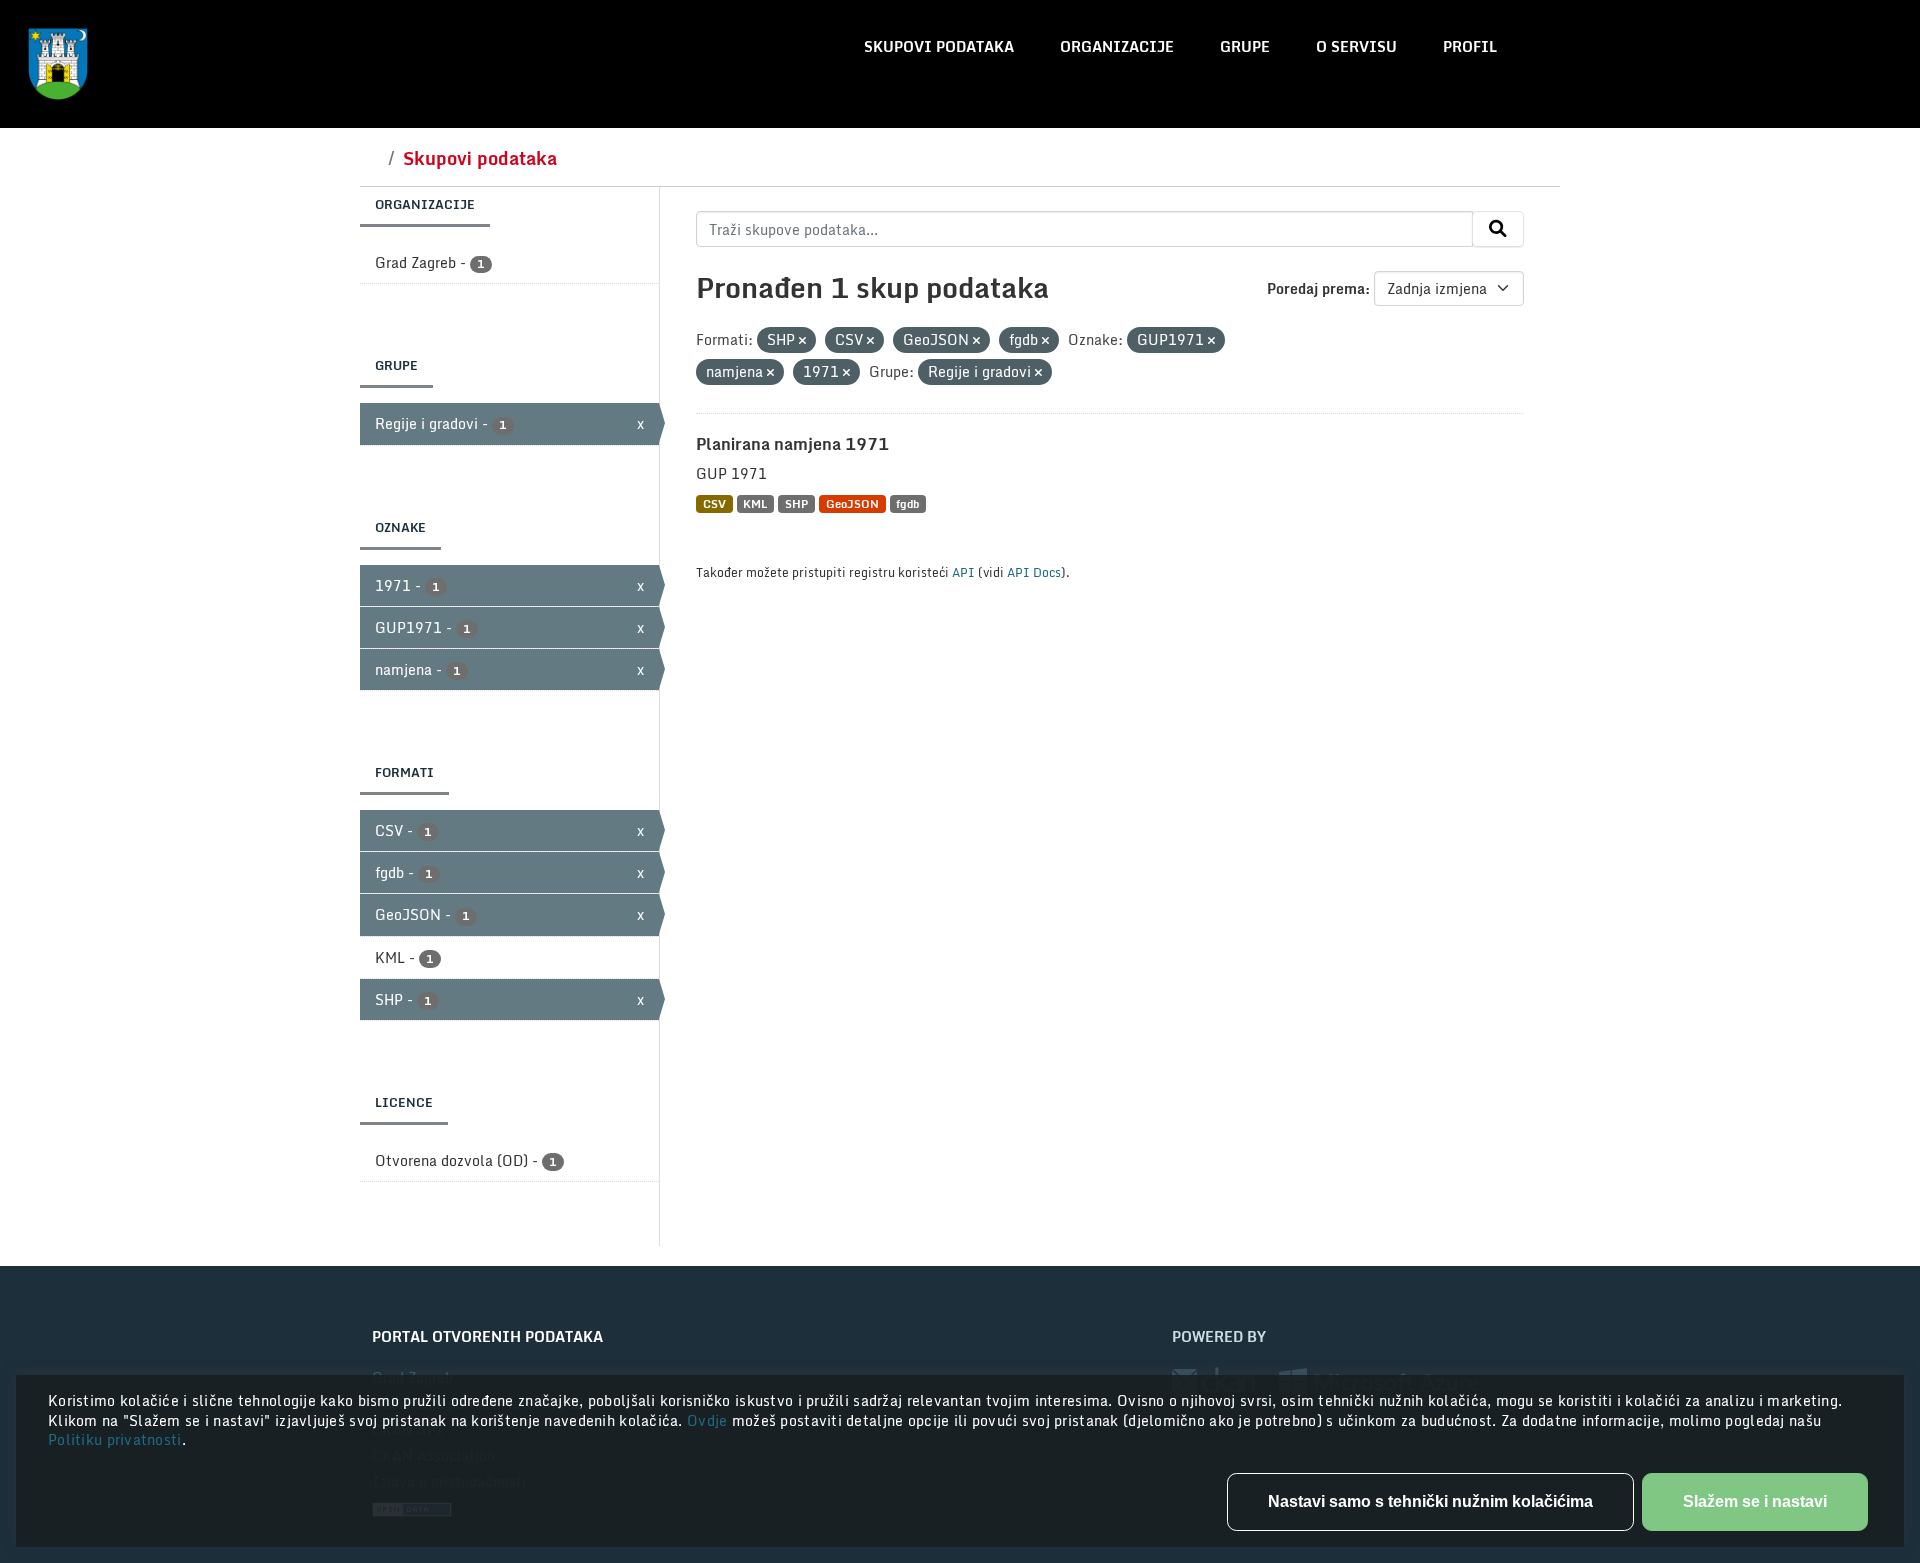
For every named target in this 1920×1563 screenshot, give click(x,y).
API (963, 572)
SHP (796, 503)
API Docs (1034, 572)
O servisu (1356, 46)
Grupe (1245, 46)
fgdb (907, 503)
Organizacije (1117, 46)
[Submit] (1498, 229)
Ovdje (709, 1420)
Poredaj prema (1316, 288)
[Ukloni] (802, 341)
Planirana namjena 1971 (792, 444)
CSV (714, 503)
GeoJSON (852, 503)
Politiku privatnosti (115, 1439)
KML (755, 503)
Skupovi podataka (939, 46)
